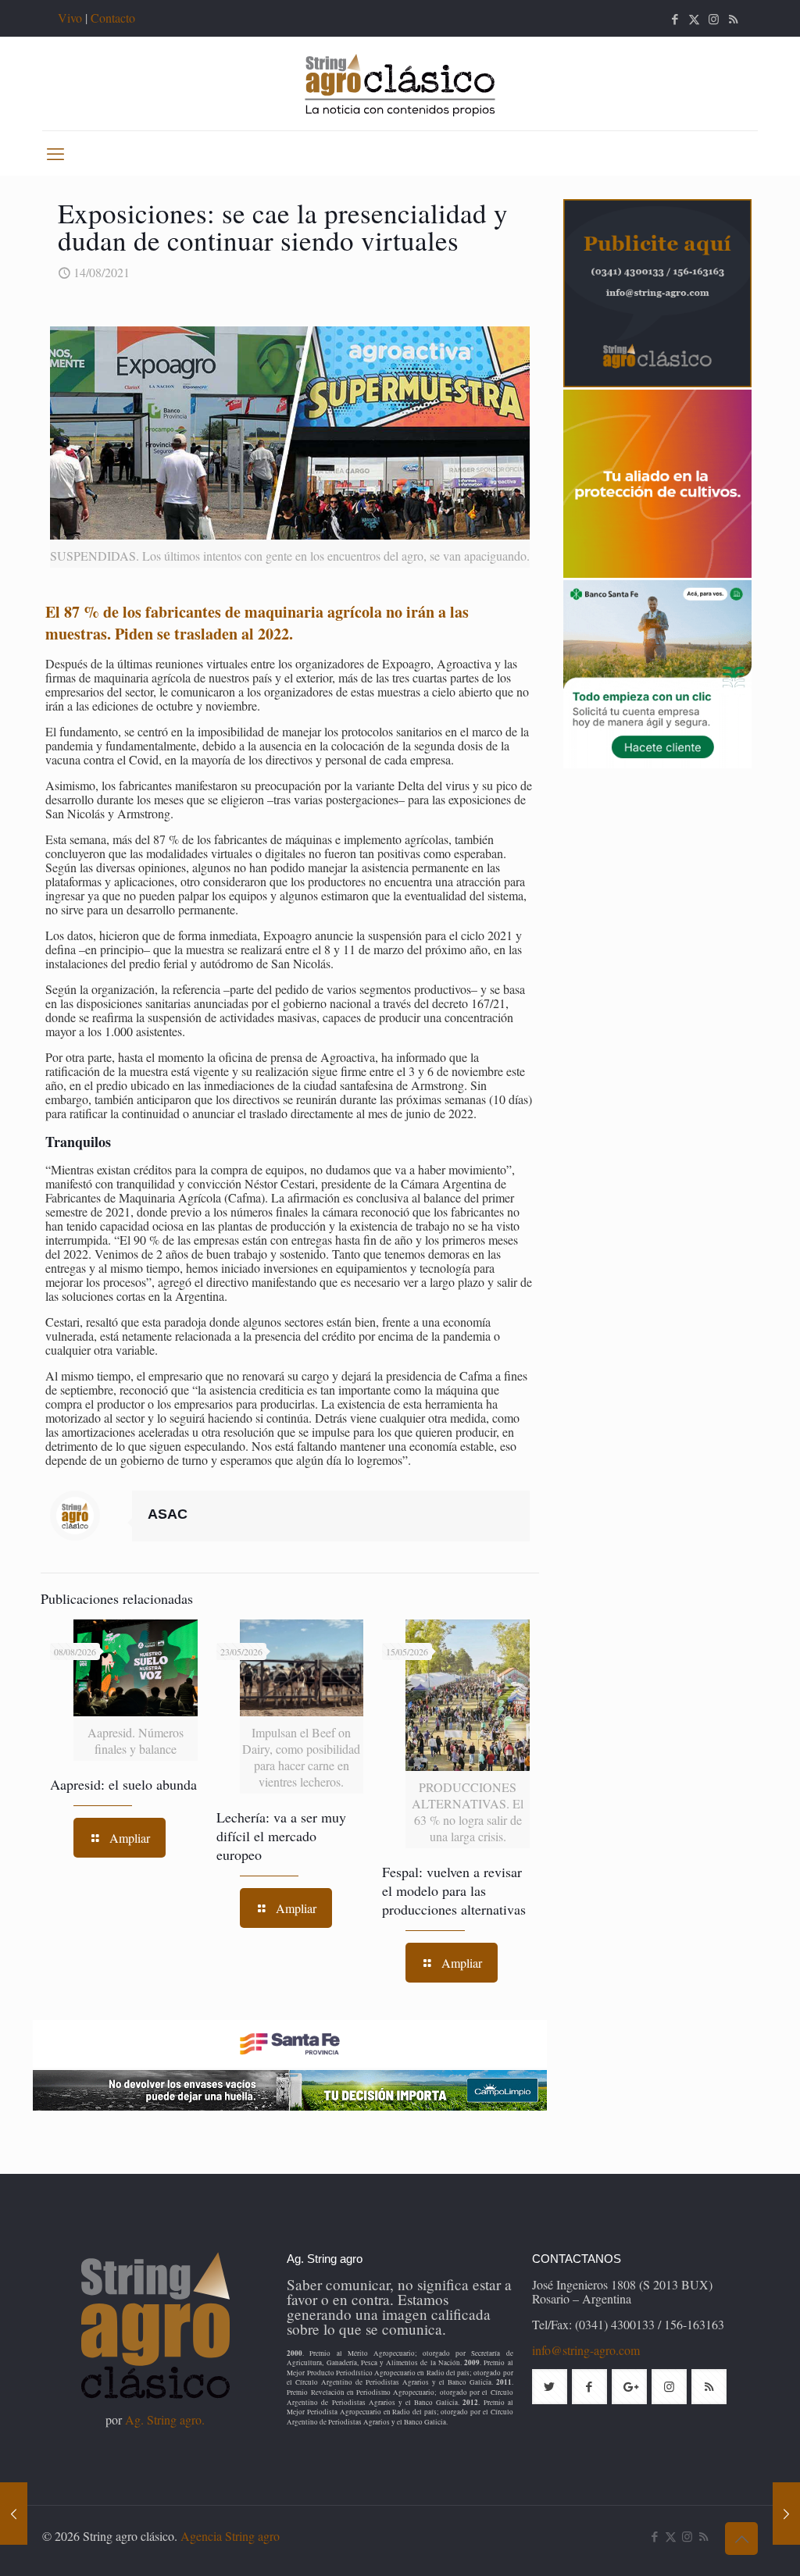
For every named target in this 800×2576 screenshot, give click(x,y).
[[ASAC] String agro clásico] (400, 84)
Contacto (113, 18)
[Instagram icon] (714, 19)
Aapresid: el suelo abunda (123, 1784)
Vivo (70, 18)
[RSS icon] (733, 19)
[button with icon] (550, 2387)
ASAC (168, 1514)
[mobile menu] (55, 153)
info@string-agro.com (586, 2350)
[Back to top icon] (741, 2539)
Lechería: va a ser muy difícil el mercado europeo (281, 1836)
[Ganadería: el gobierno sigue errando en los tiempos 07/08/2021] (14, 2514)
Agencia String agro (230, 2536)
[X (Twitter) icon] (694, 19)
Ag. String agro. (165, 2419)
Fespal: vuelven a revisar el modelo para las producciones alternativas (454, 1890)
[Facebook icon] (675, 19)
